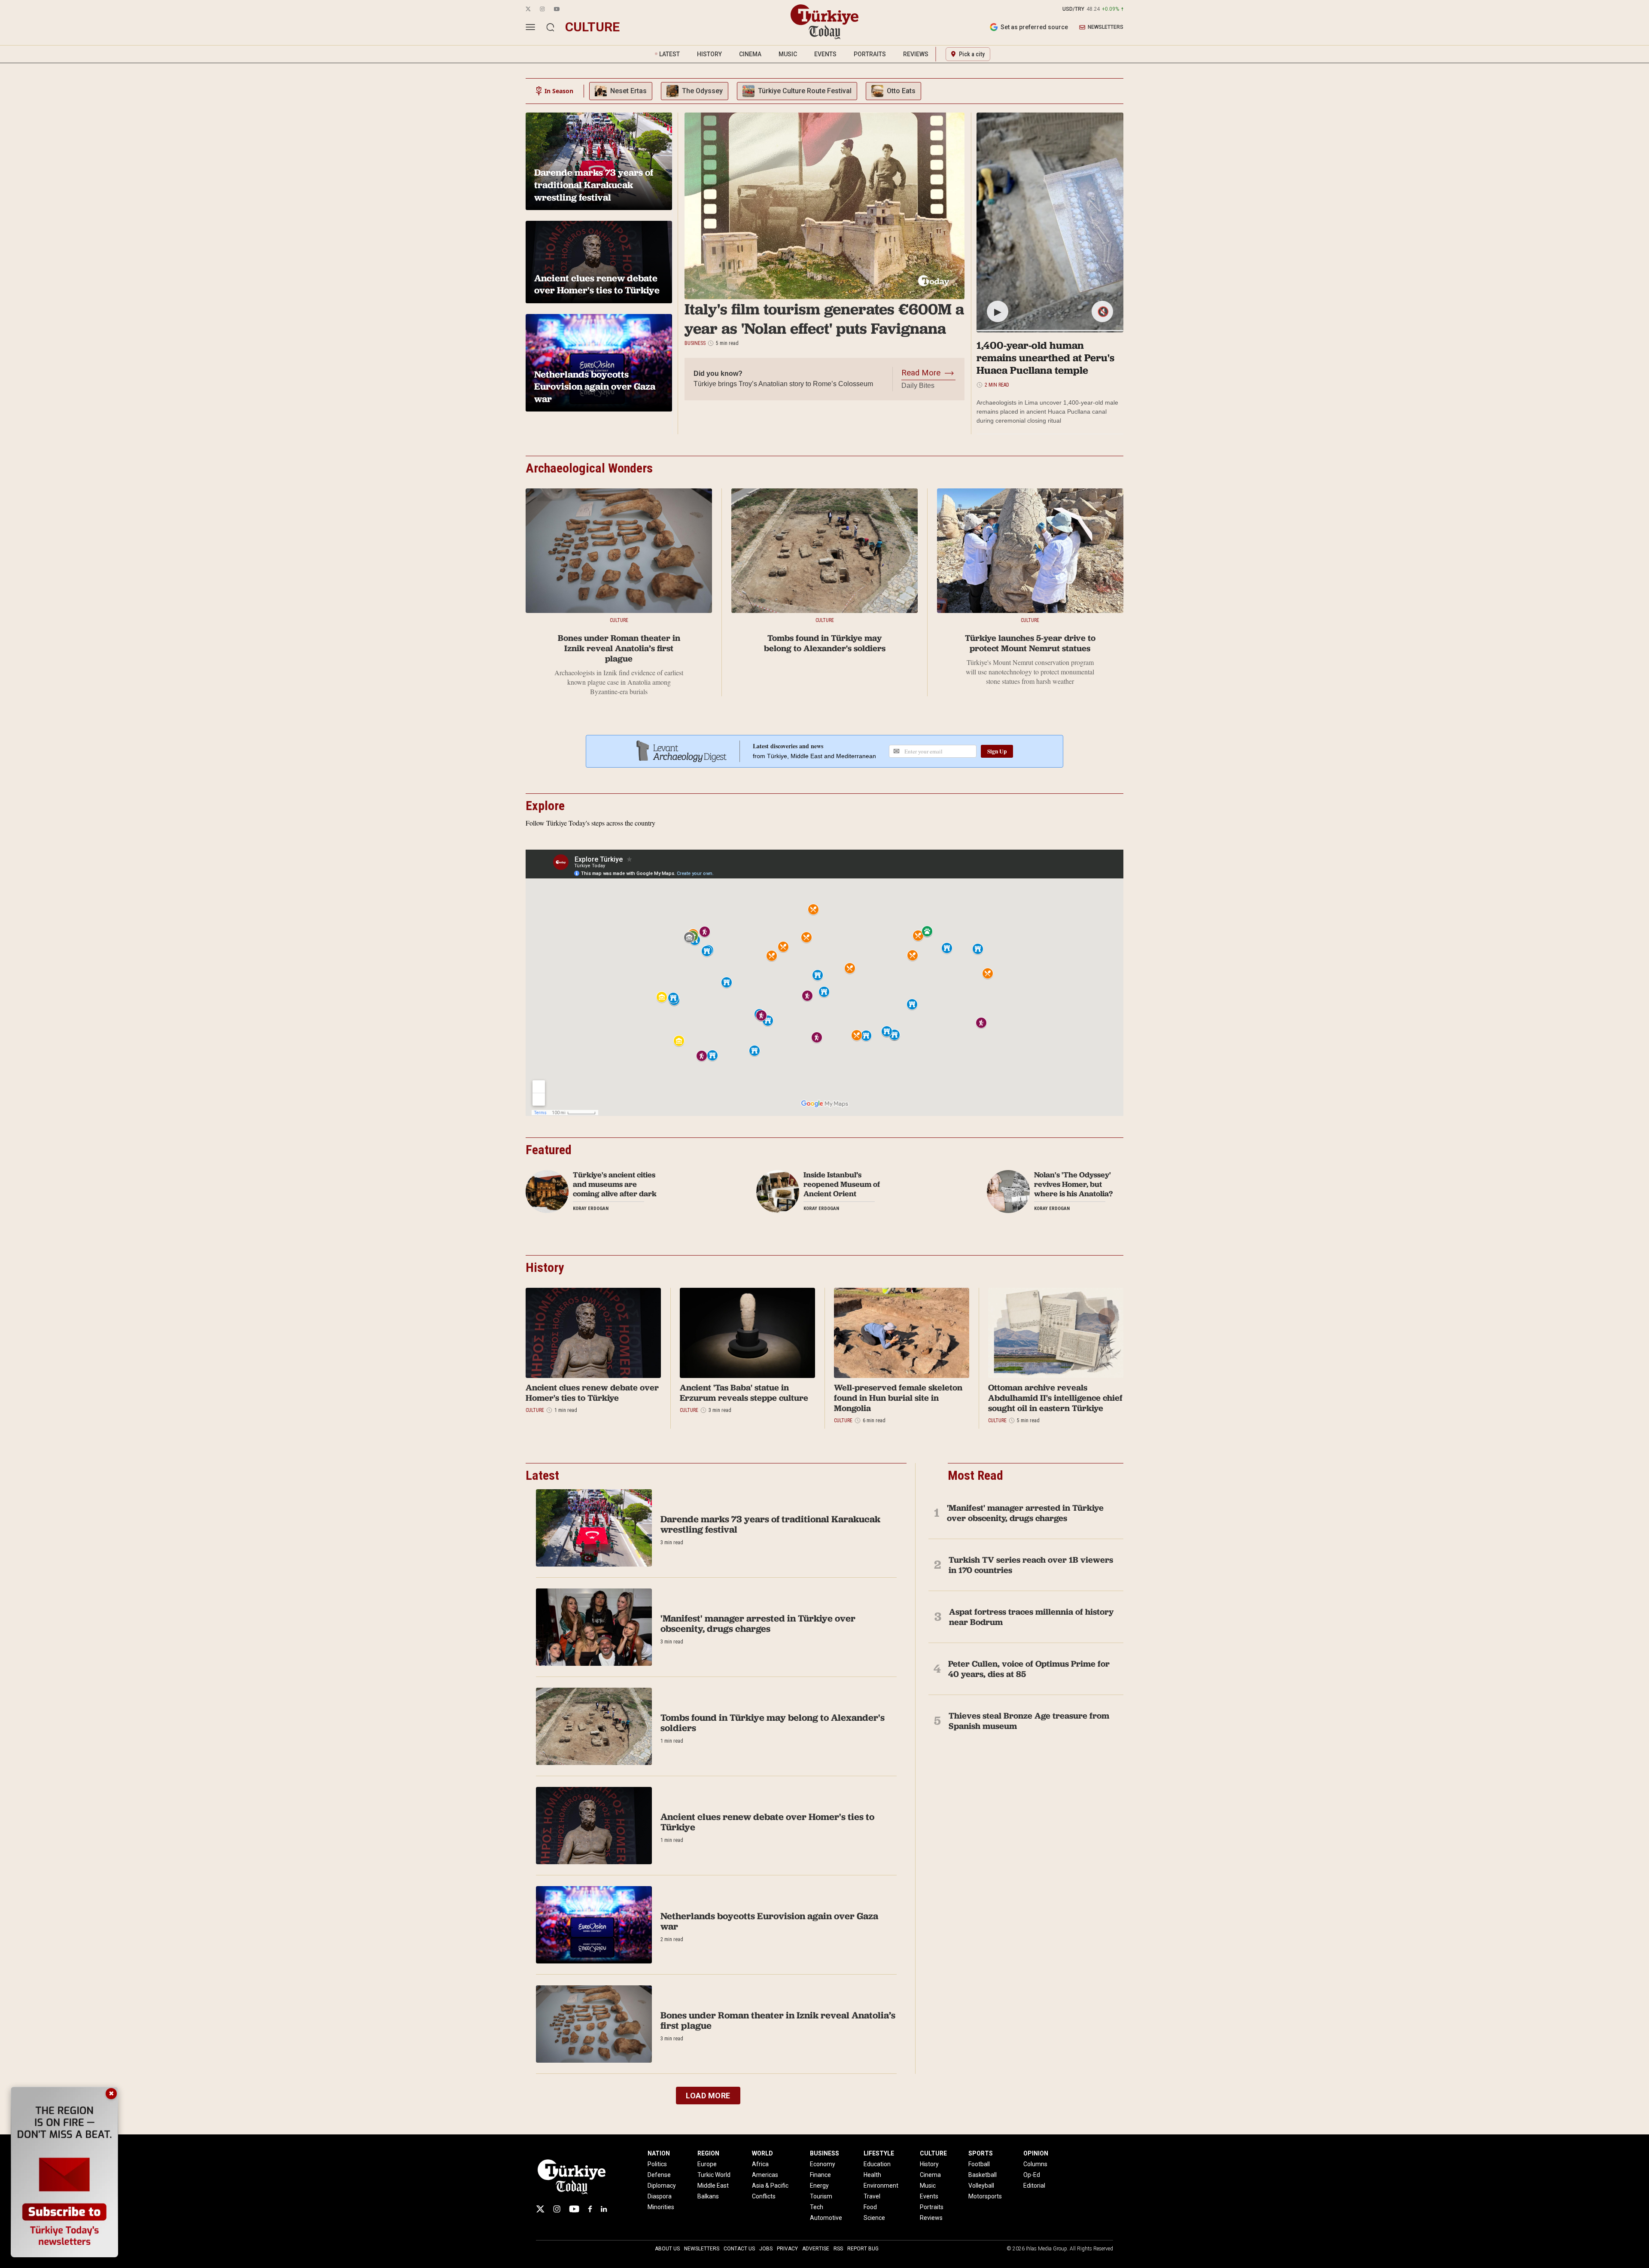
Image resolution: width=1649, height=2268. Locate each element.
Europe (707, 2164)
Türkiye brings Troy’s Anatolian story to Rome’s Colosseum (783, 384)
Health (872, 2175)
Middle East (713, 2186)
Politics (657, 2164)
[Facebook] (590, 2209)
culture (592, 27)
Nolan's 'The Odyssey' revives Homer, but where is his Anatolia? (1073, 1184)
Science (874, 2218)
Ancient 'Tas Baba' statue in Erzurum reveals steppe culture (744, 1393)
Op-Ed (1032, 2175)
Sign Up (997, 751)
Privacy (787, 2249)
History (929, 2164)
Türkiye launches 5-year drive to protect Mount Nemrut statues (1030, 643)
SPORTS (981, 2153)
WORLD (762, 2153)
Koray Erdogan (591, 1209)
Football (979, 2164)
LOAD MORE (708, 2096)
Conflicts (764, 2196)
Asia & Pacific (770, 2186)
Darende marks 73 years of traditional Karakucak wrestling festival (770, 1524)
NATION (659, 2153)
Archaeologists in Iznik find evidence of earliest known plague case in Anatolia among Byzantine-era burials (619, 682)
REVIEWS (916, 54)
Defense (659, 2175)
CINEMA (750, 54)
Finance (820, 2175)
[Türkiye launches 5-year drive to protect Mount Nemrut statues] (1030, 551)
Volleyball (981, 2186)
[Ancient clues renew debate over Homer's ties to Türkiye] (593, 1333)
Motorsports (985, 2196)
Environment (881, 2186)
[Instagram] (557, 2209)
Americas (765, 2175)
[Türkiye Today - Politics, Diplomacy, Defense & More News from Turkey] (824, 22)
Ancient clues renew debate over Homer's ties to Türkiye (592, 1393)
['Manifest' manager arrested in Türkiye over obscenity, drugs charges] (594, 1627)
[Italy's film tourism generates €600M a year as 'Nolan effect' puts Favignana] (824, 206)
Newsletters (702, 2249)
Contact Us (739, 2249)
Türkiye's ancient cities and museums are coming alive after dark (615, 1184)
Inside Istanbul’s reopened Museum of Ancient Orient (842, 1184)
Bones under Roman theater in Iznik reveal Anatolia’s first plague (619, 648)
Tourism (821, 2196)
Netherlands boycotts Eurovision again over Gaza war (769, 1921)
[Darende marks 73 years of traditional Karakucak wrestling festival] (594, 1528)
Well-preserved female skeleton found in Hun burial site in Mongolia (898, 1398)
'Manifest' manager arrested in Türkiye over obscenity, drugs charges (758, 1623)
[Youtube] (574, 2209)
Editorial (1034, 2186)
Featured (549, 1150)
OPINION (1036, 2153)
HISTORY (709, 54)
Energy (819, 2186)
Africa (760, 2164)
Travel (872, 2196)
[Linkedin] (604, 2209)
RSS (838, 2249)
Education (877, 2164)
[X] (540, 2209)
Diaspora (660, 2196)
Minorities (661, 2207)
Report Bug (863, 2249)
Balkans (708, 2196)
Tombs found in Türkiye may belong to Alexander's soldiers (825, 643)
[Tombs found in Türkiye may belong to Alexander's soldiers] (824, 551)
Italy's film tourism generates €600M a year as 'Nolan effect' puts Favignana (824, 319)
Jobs (766, 2249)
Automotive (826, 2218)
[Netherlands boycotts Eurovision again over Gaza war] (594, 1925)
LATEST (669, 54)
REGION (708, 2153)
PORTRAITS (870, 54)
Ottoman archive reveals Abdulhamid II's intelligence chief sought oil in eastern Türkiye (1055, 1398)
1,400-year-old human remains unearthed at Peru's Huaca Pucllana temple (1045, 358)
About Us (667, 2249)
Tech (817, 2207)
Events (929, 2196)
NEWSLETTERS (1106, 27)
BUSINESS (824, 2153)
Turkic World (714, 2175)
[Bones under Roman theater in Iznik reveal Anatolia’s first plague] (619, 551)
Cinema (930, 2175)
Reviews (931, 2218)
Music (928, 2186)
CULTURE (933, 2153)
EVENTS (825, 54)
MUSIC (788, 54)
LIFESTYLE (879, 2153)
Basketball (983, 2175)
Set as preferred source (1034, 27)
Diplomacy (662, 2186)
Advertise (816, 2249)
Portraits (932, 2207)
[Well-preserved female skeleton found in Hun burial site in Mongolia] (902, 1333)
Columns (1035, 2164)
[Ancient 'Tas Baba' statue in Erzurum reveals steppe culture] (747, 1333)
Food (870, 2207)
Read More (921, 373)
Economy (823, 2164)
